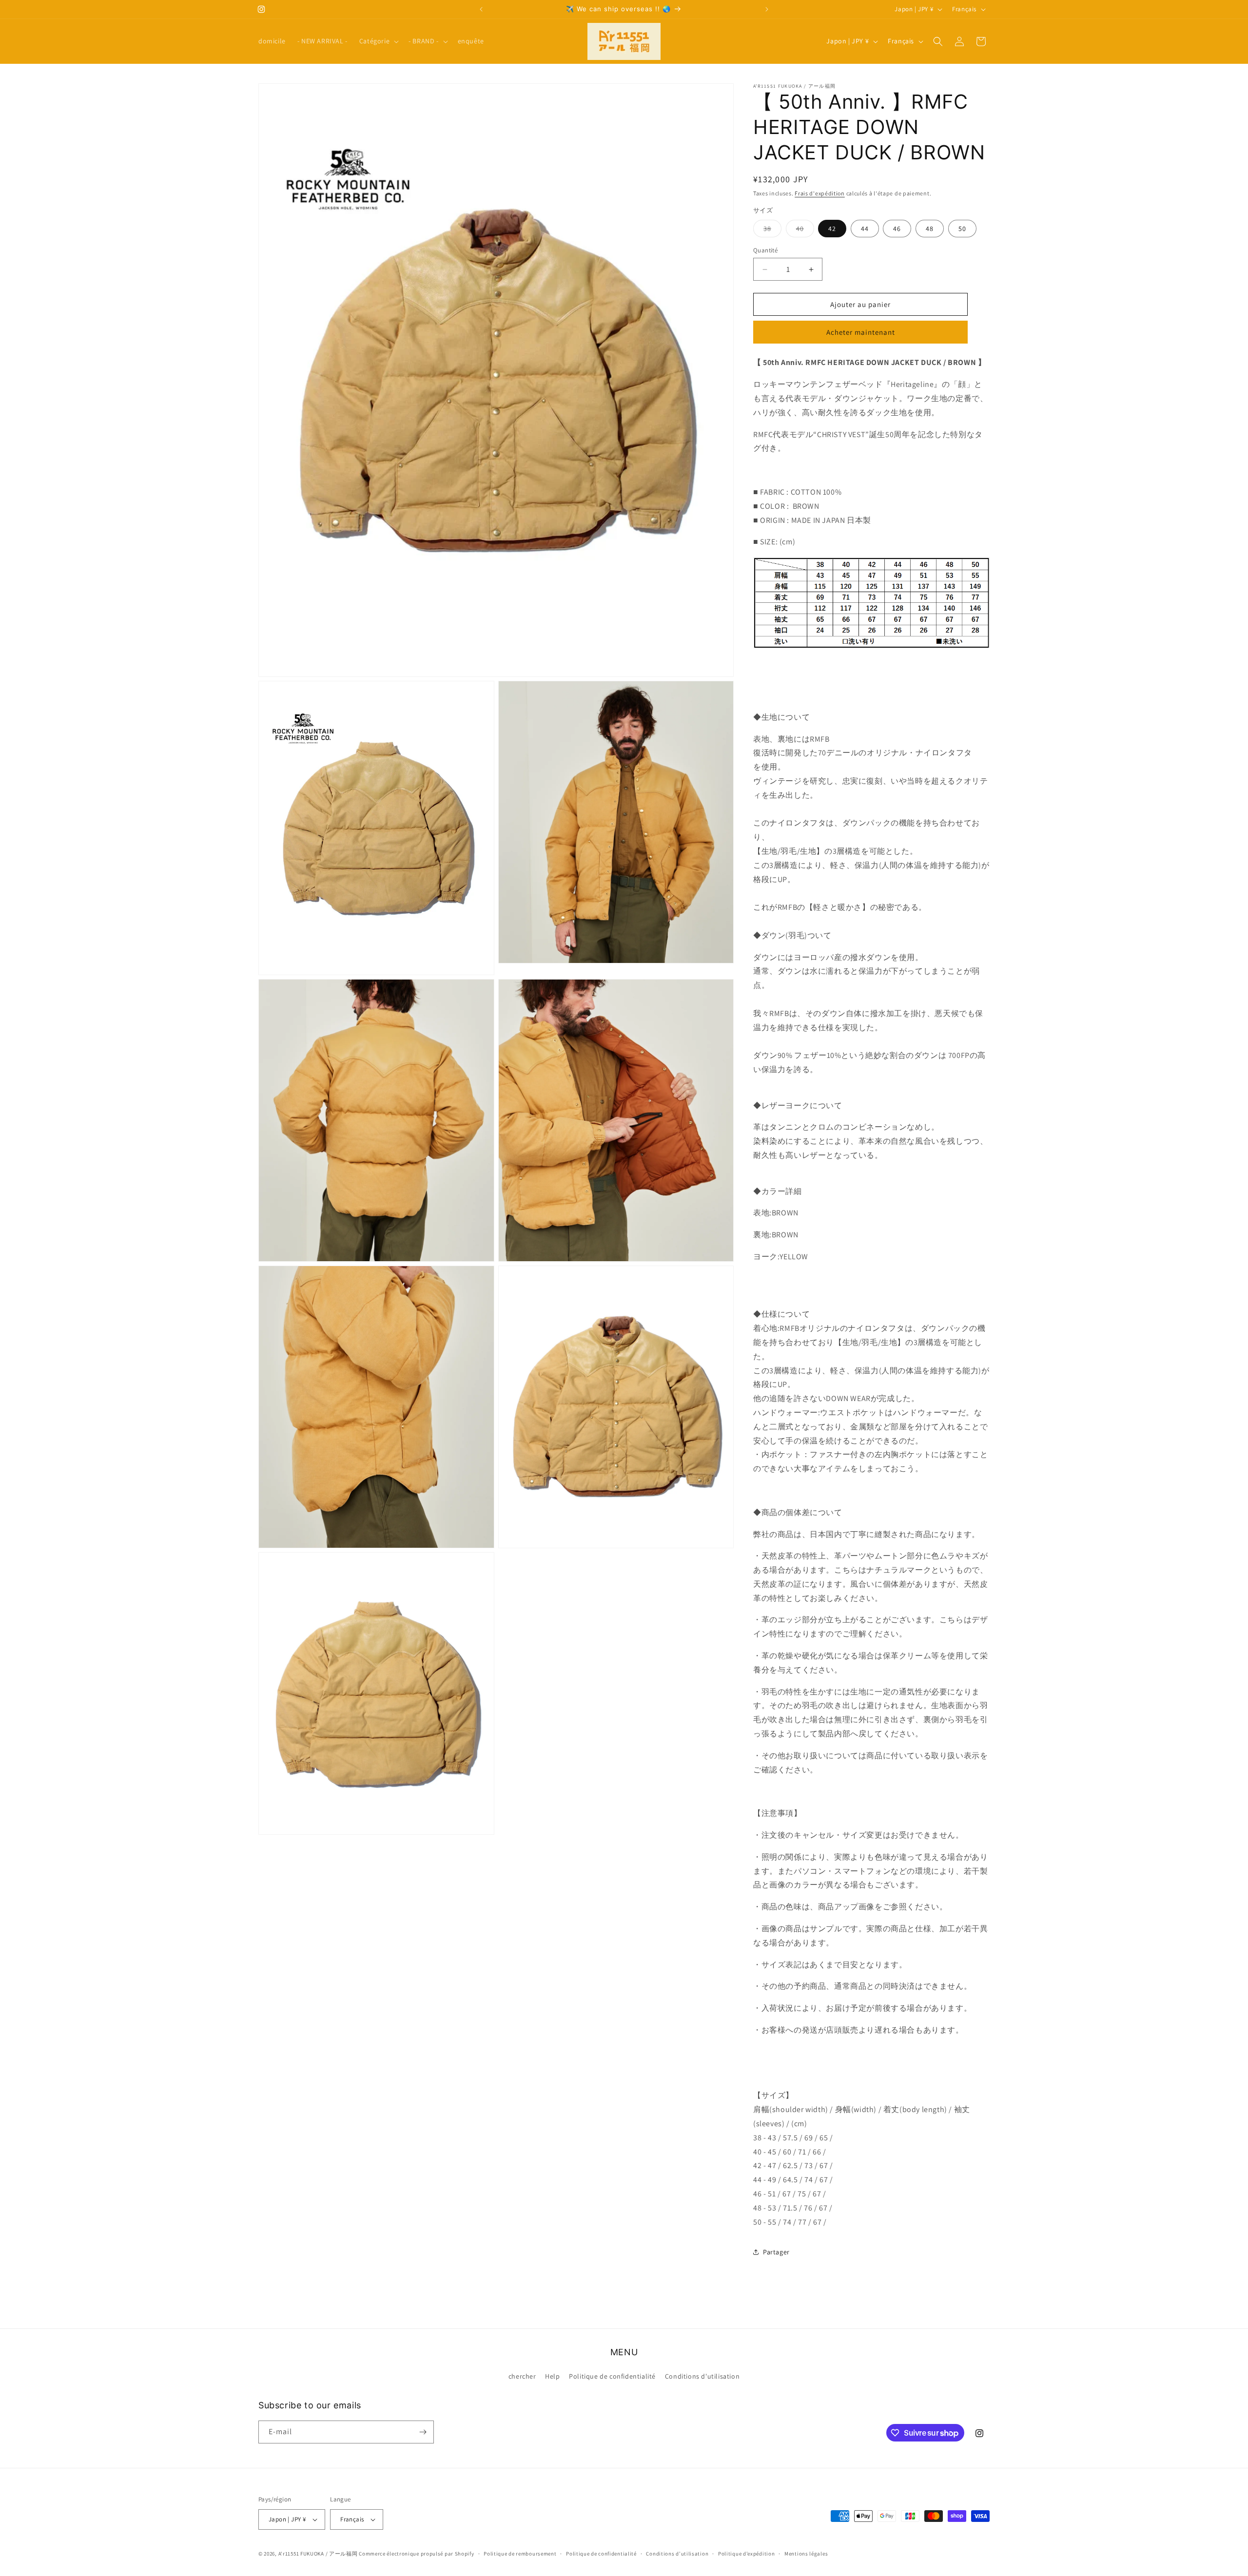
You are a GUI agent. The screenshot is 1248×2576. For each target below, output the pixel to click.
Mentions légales (806, 2554)
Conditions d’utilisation (677, 2554)
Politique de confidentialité (612, 2376)
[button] (378, 41)
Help (552, 2376)
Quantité (765, 250)
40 (805, 231)
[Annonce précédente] (481, 9)
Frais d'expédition (820, 193)
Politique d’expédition (746, 2554)
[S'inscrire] (423, 2432)
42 (832, 229)
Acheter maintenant (861, 332)
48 (930, 229)
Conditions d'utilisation (702, 2376)
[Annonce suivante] (767, 9)
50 (962, 229)
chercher (522, 2376)
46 (897, 229)
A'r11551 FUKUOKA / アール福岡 (318, 2554)
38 (772, 231)
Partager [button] (776, 2252)
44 (865, 229)
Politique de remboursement (520, 2554)
